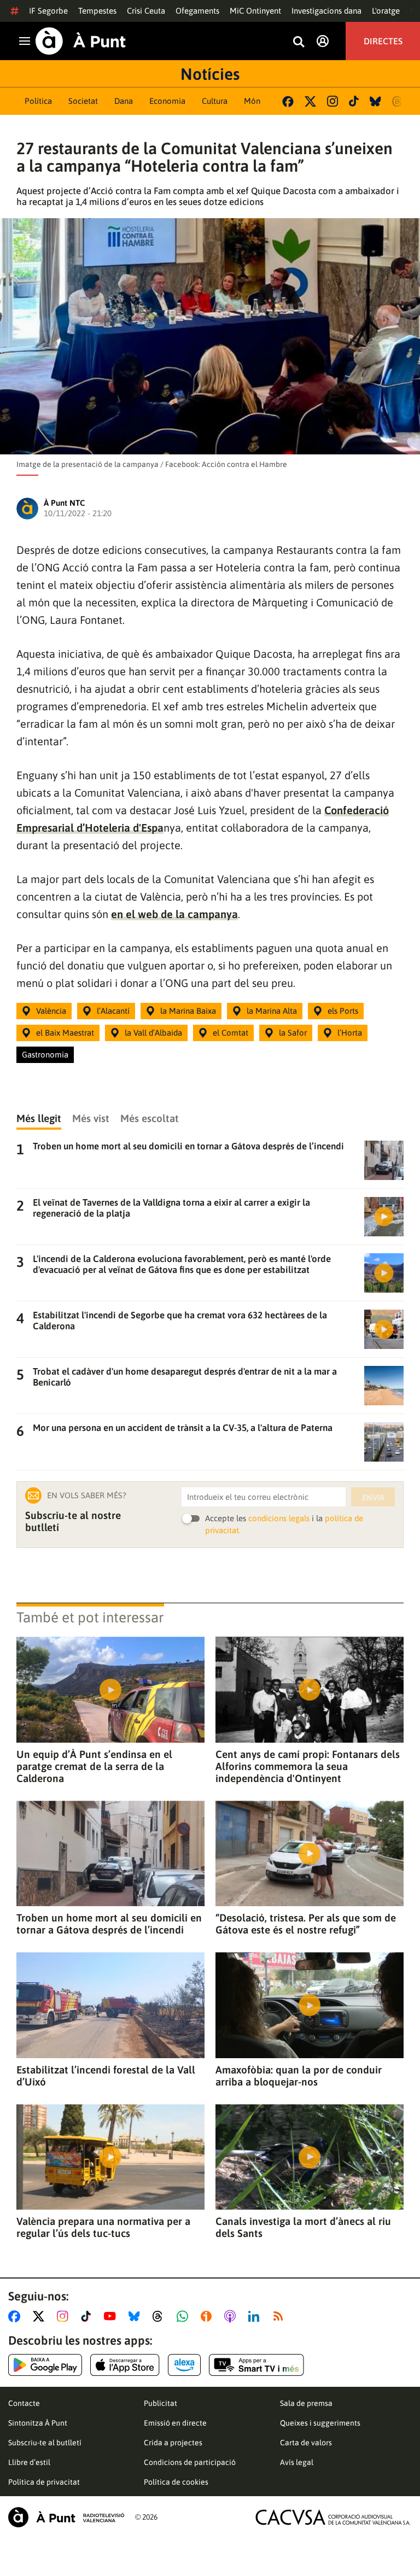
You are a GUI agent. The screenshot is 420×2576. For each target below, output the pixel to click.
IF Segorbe (48, 11)
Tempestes (97, 11)
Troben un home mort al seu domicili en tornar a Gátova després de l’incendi (109, 1924)
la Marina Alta (272, 1011)
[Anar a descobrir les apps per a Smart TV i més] (256, 2365)
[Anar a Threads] (161, 2316)
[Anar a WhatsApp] (185, 2316)
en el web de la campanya (174, 914)
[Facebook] (288, 101)
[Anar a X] (41, 2316)
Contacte (24, 2403)
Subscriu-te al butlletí (45, 2443)
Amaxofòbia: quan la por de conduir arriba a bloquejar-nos (299, 2076)
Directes (383, 41)
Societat (83, 101)
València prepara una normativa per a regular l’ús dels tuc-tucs (103, 2227)
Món (252, 101)
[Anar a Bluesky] (136, 2316)
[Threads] (398, 101)
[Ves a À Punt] (81, 41)
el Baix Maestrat (65, 1033)
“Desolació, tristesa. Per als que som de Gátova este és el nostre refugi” (306, 1924)
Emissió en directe (175, 2423)
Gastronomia (45, 1055)
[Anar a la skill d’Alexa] (184, 2365)
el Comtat (231, 1033)
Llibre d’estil (29, 2462)
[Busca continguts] (299, 42)
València (51, 1011)
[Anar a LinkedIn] (256, 2316)
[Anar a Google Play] (45, 2365)
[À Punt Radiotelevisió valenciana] (66, 2517)
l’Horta (350, 1033)
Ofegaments (197, 11)
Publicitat (161, 2403)
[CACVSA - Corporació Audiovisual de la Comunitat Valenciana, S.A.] (333, 2517)
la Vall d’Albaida (153, 1033)
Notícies (210, 74)
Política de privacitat (44, 2482)
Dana (124, 101)
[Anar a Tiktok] (88, 2316)
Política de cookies (176, 2482)
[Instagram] (332, 101)
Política (38, 101)
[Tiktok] (354, 101)
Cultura (215, 101)
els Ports (343, 1011)
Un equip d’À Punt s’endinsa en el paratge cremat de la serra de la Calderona (94, 1766)
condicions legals (279, 1518)
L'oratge (386, 11)
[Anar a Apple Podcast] (232, 2316)
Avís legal (297, 2462)
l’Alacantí (113, 1011)
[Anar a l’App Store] (125, 2365)
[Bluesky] (375, 101)
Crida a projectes (173, 2443)
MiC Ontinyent (255, 11)
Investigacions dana (326, 11)
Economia (167, 101)
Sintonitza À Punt (38, 2423)
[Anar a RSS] (281, 2316)
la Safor (293, 1033)
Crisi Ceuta (146, 11)
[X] (310, 101)
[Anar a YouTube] (112, 2316)
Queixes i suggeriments (320, 2423)
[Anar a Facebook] (16, 2316)
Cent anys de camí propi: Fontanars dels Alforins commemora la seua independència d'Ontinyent (308, 1766)
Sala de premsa (306, 2403)
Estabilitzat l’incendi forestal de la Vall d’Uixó (106, 2076)
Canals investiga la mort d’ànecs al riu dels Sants (303, 2227)
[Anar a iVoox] (208, 2316)
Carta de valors (306, 2443)
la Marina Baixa (188, 1011)
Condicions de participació (190, 2462)
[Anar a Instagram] (65, 2316)
